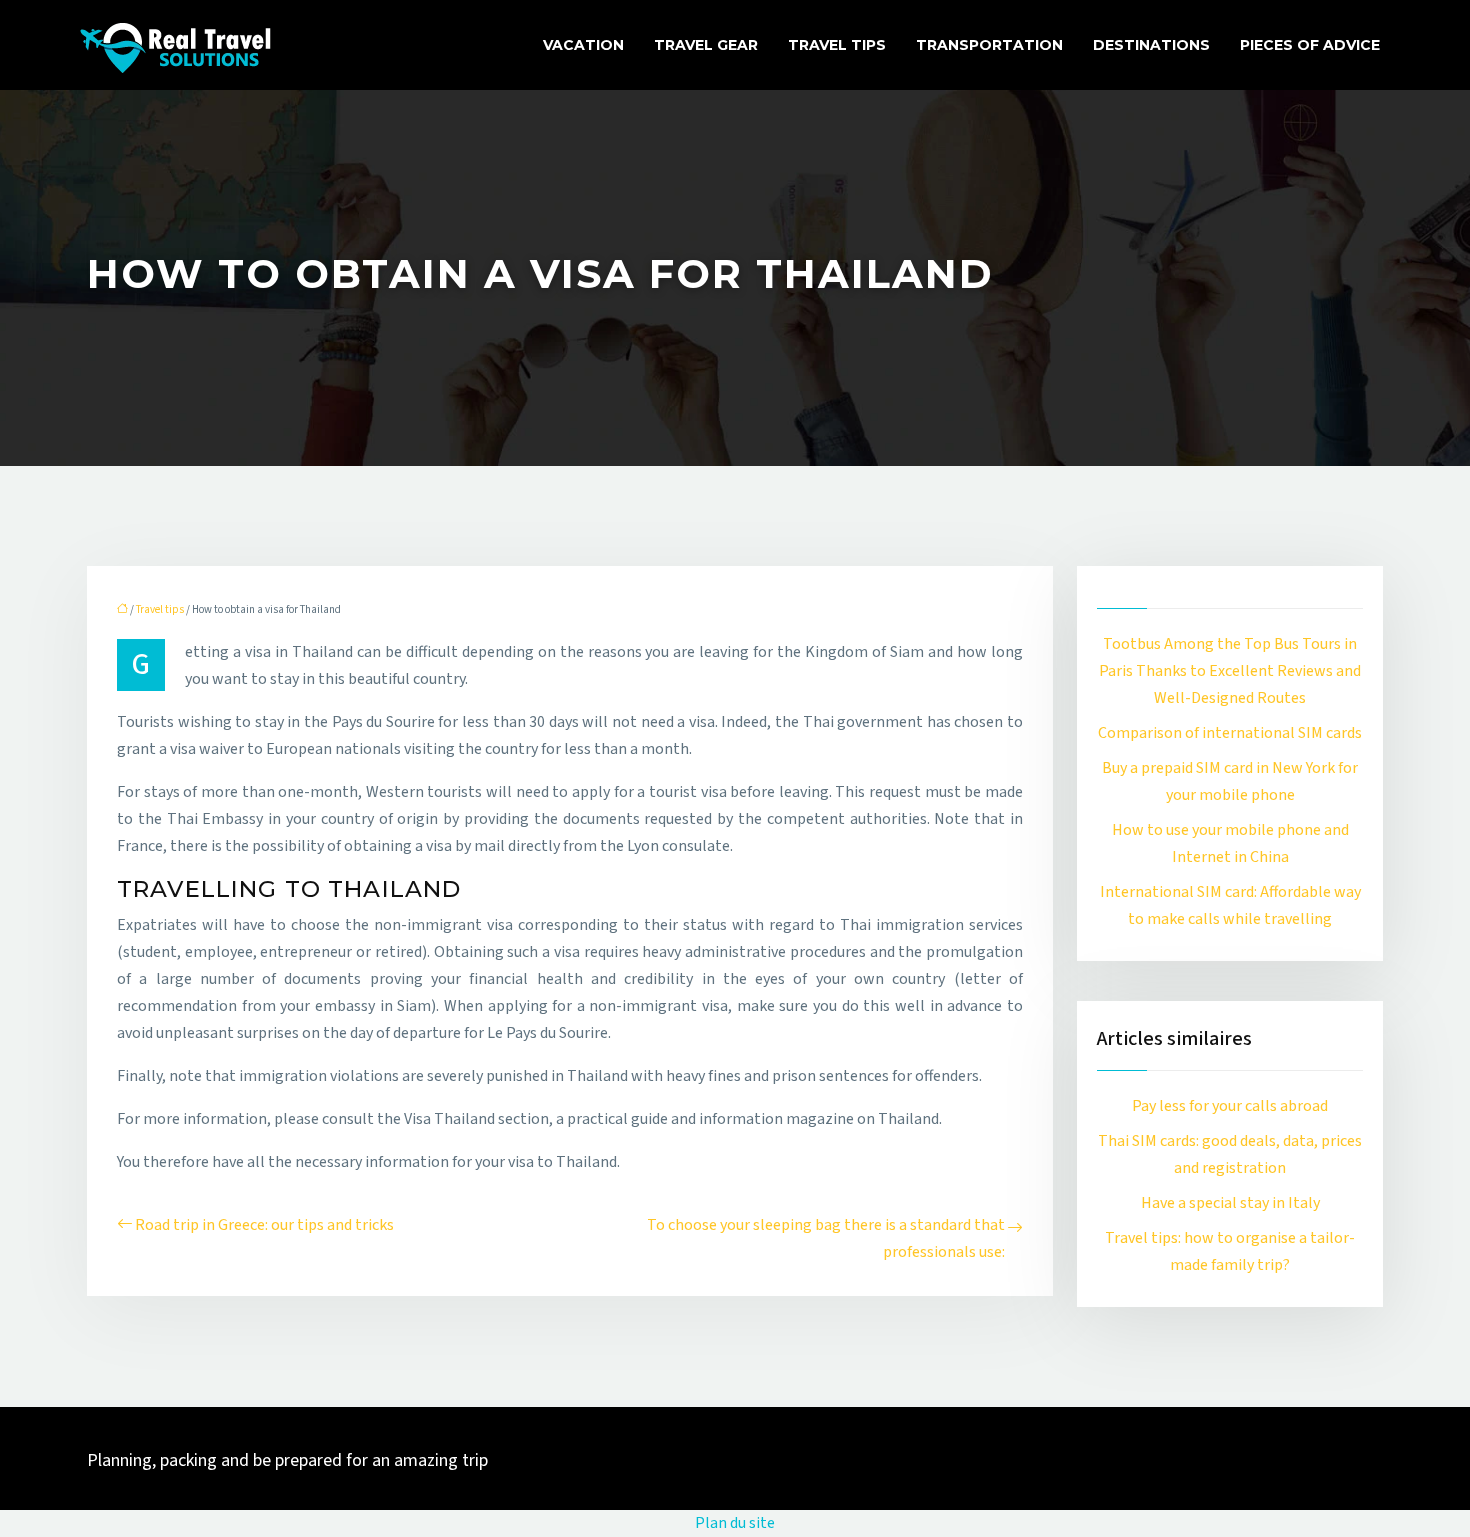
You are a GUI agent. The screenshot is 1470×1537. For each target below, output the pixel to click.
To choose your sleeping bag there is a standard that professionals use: (826, 1238)
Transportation (989, 45)
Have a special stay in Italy (1230, 1203)
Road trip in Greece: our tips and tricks (264, 1225)
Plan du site (735, 1523)
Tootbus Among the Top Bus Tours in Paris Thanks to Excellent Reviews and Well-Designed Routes (1230, 671)
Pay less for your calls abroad (1230, 1106)
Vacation (583, 45)
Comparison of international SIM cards (1230, 733)
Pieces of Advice (1310, 45)
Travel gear (706, 45)
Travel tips (837, 45)
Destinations (1151, 45)
